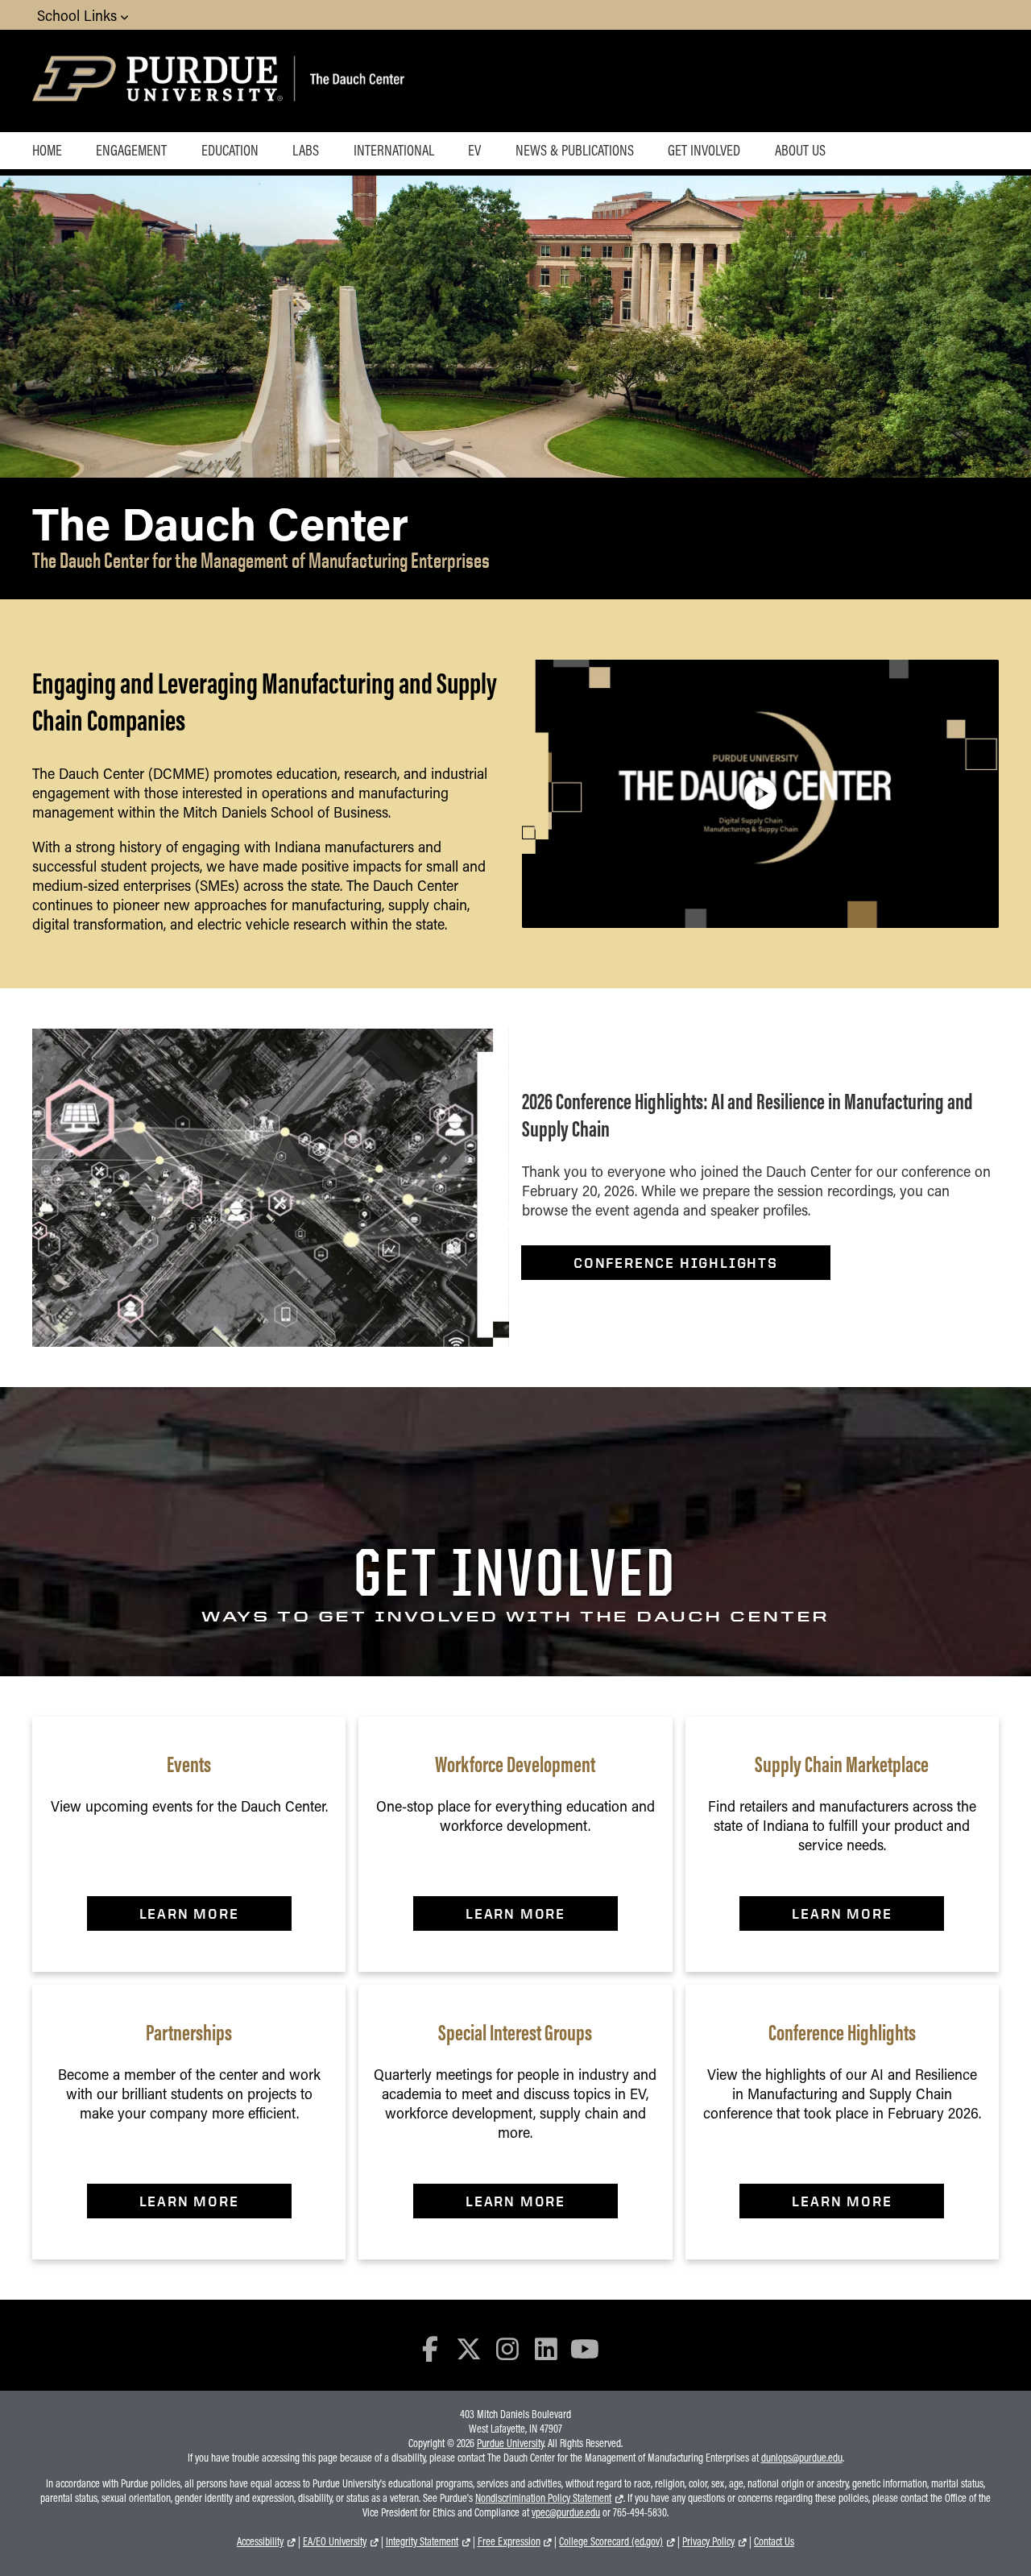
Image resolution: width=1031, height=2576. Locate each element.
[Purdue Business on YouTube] (585, 2348)
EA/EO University (335, 2541)
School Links (79, 15)
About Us (800, 150)
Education (230, 150)
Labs (306, 150)
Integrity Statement (422, 2541)
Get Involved (704, 150)
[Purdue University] (160, 81)
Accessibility (260, 2541)
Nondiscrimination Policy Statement (543, 2498)
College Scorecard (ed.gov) (611, 2541)
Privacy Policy (708, 2541)
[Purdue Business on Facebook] (431, 2348)
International (394, 150)
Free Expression (509, 2541)
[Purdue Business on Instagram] (507, 2348)
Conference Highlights (676, 1263)
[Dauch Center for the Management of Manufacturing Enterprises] (395, 81)
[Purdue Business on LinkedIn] (546, 2348)
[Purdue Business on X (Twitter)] (469, 2348)
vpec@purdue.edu (566, 2512)
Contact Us (774, 2541)
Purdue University (510, 2443)
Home (47, 150)
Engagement (131, 150)
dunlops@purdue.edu (802, 2458)
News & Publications (575, 150)
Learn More (189, 1913)
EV (474, 150)
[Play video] (760, 793)
